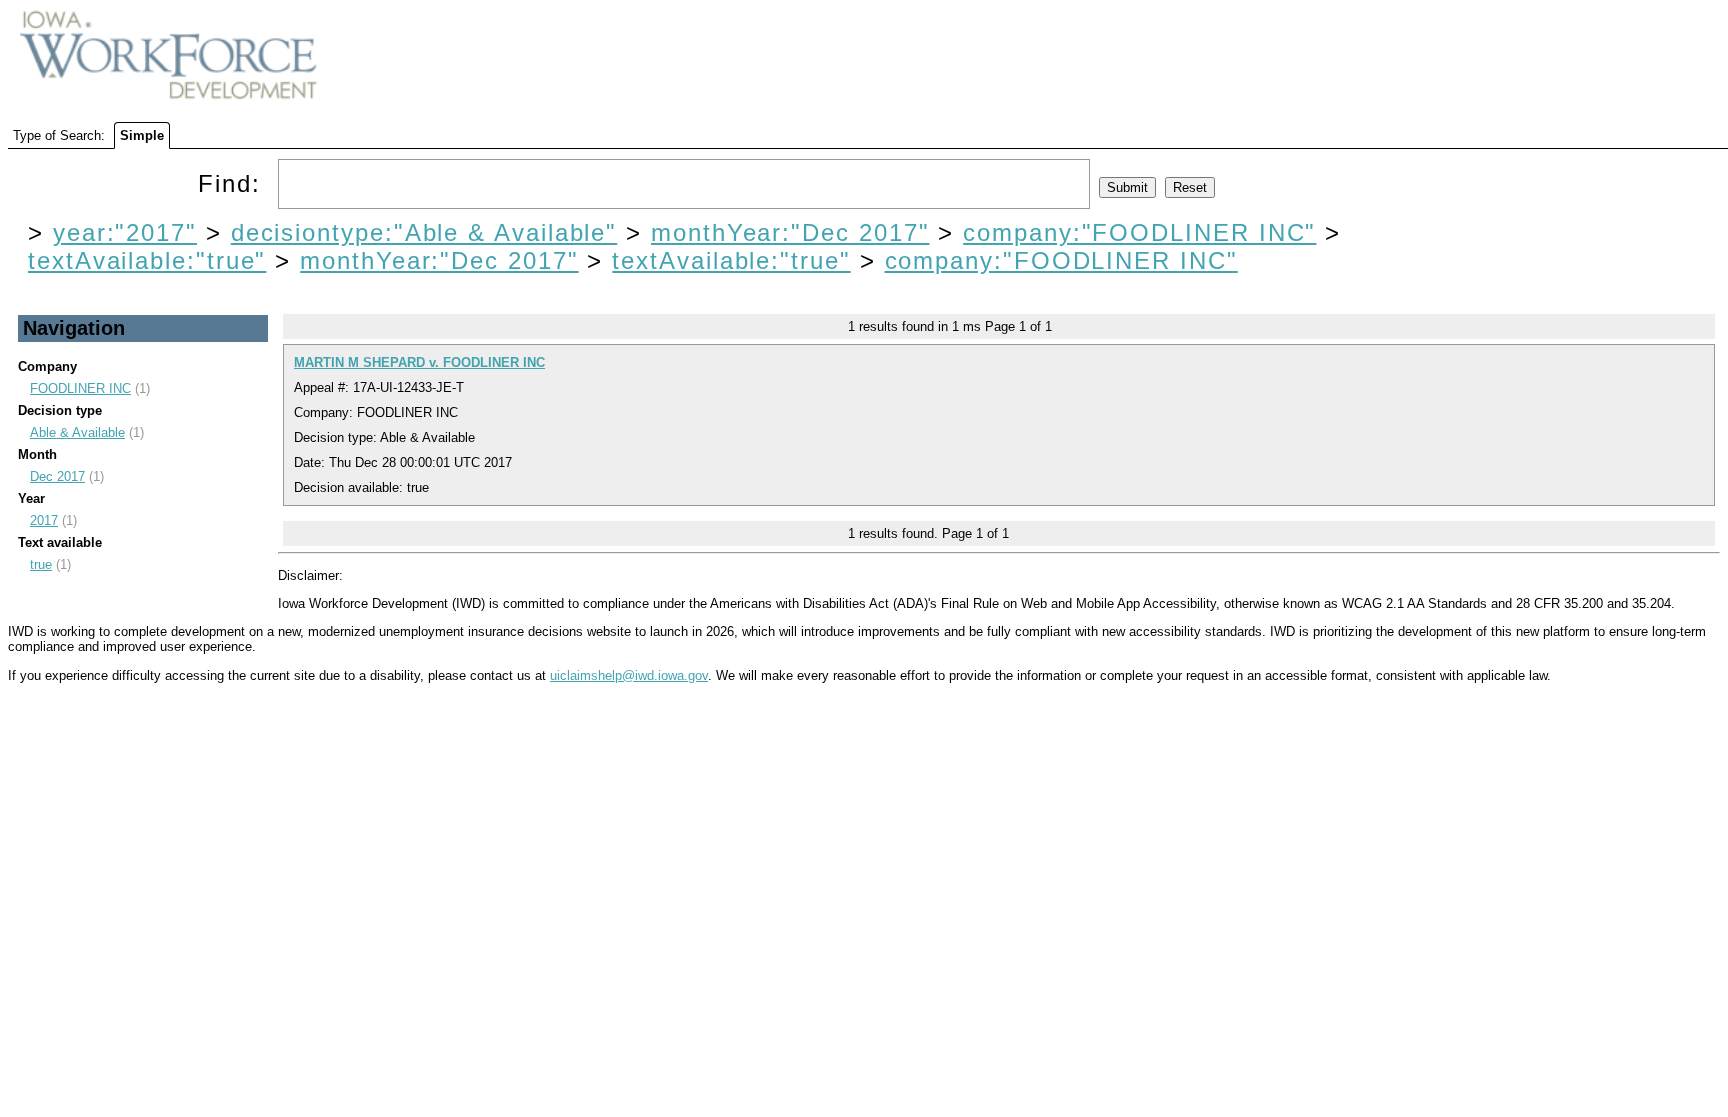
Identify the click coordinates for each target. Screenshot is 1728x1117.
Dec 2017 (57, 476)
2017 (44, 520)
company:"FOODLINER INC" (1139, 232)
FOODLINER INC (80, 388)
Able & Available (77, 432)
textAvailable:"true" (147, 260)
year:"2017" (125, 232)
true (41, 564)
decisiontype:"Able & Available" (424, 232)
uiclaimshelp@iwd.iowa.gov (629, 675)
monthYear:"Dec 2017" (790, 232)
